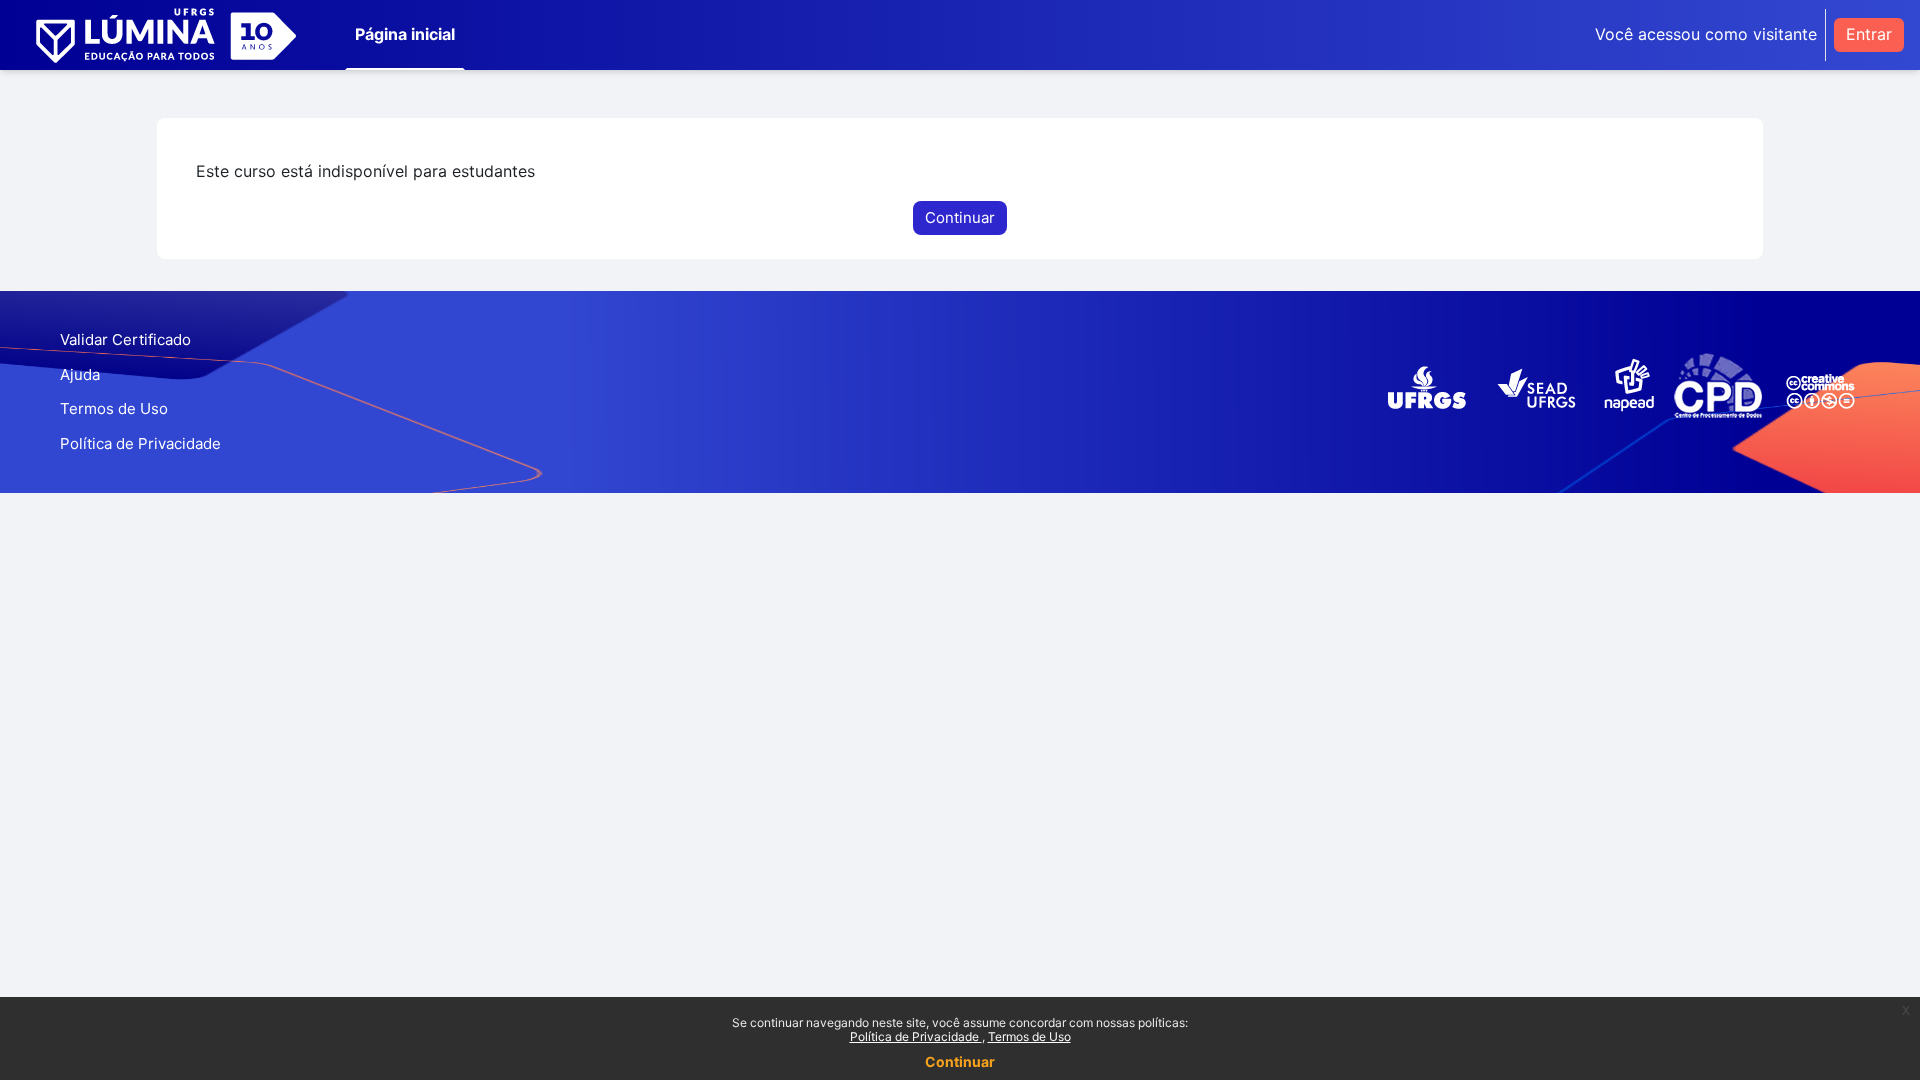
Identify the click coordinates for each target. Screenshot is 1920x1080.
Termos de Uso (1029, 1036)
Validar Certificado (125, 339)
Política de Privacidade (916, 1036)
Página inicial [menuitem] (405, 34)
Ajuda (80, 374)
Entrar (1869, 34)
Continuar (960, 1061)
